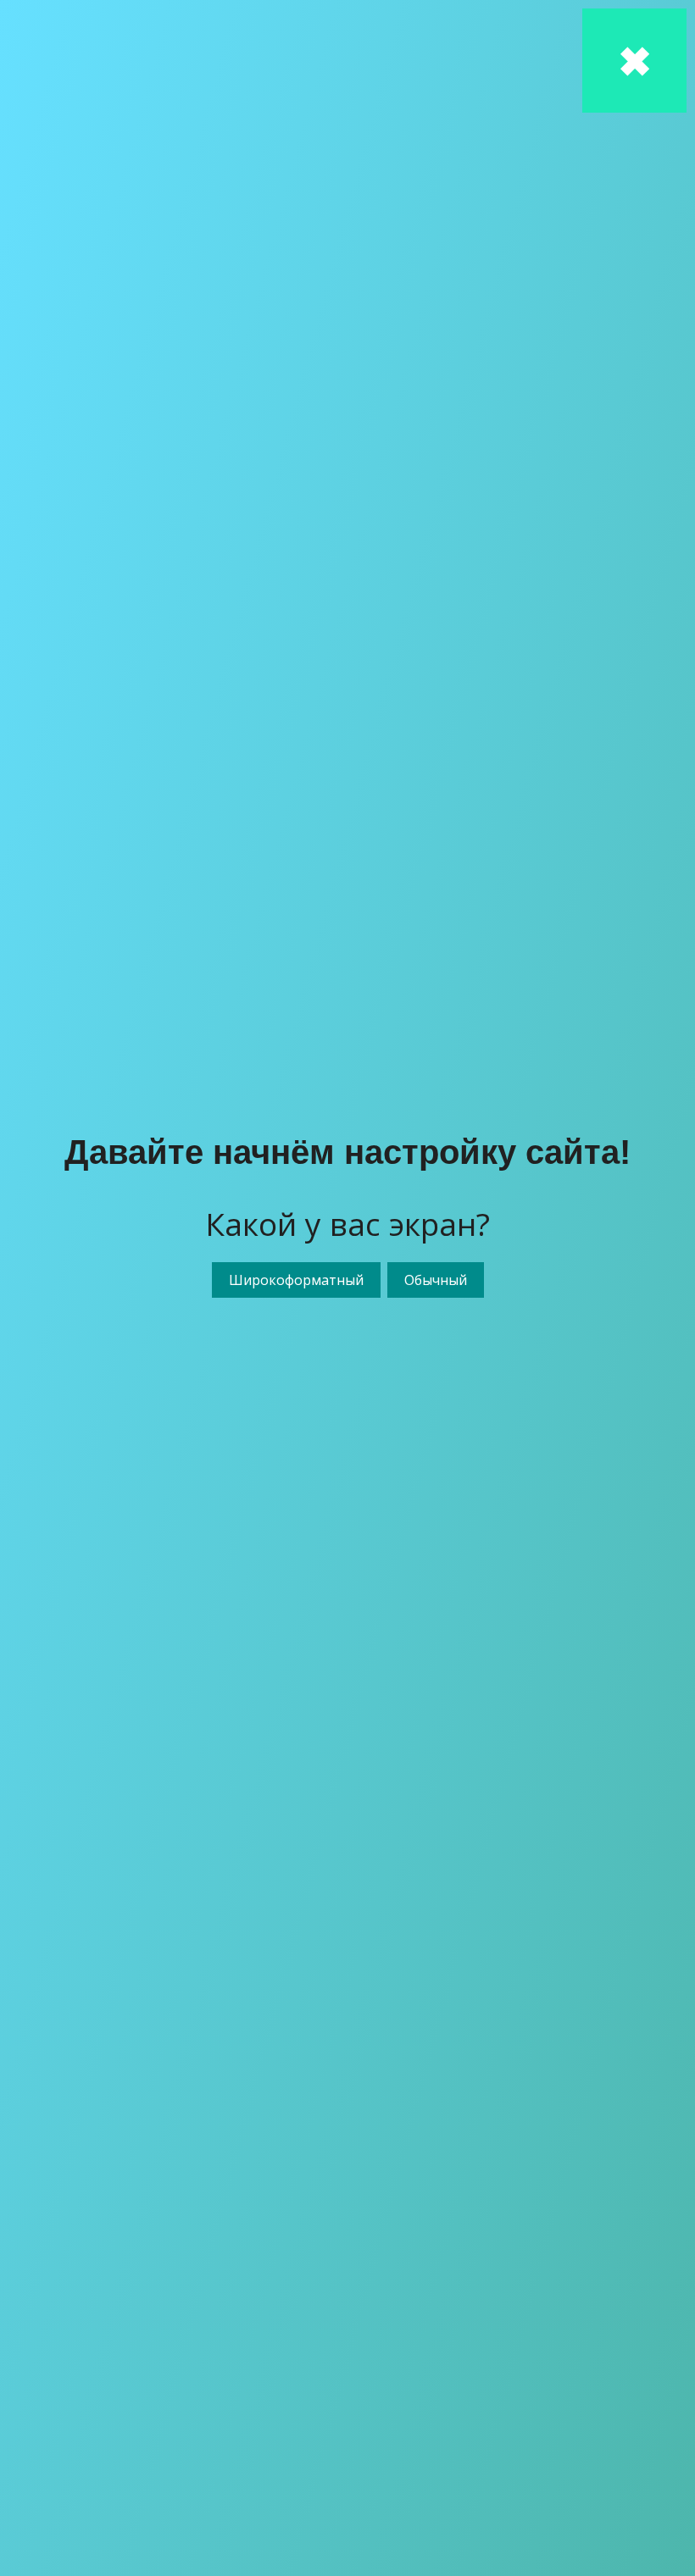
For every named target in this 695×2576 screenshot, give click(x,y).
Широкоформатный (296, 1280)
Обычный (436, 1280)
